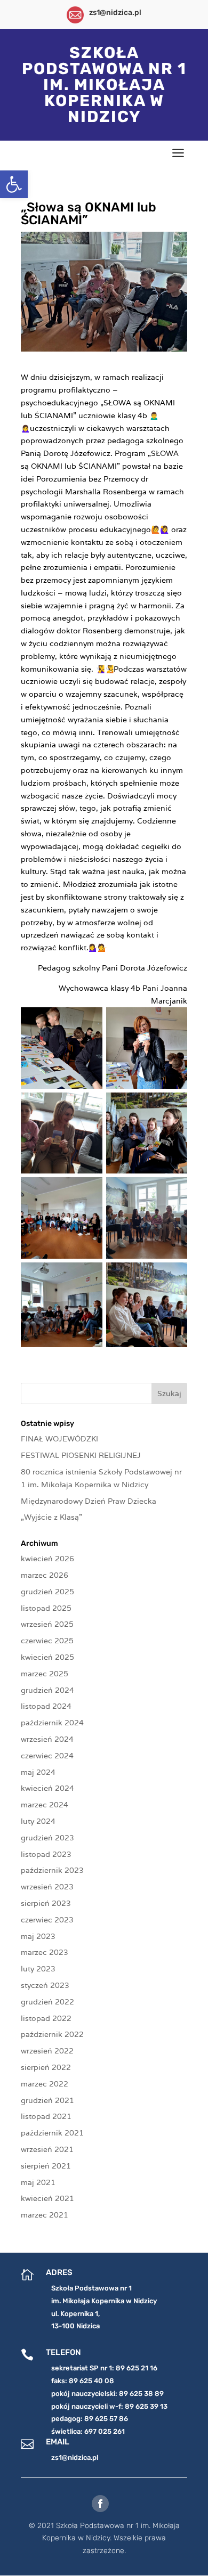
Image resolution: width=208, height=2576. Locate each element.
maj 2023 (38, 1936)
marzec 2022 (45, 2084)
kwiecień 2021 (47, 2198)
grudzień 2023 (47, 1838)
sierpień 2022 (46, 2067)
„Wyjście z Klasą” (51, 1517)
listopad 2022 (46, 2018)
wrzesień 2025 (47, 1624)
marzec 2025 (45, 1674)
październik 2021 (52, 2133)
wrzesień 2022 (47, 2051)
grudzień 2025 (47, 1592)
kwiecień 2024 (47, 1788)
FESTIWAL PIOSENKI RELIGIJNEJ (81, 1455)
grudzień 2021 (47, 2100)
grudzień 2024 (47, 1690)
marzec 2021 (45, 2215)
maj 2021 (38, 2182)
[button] (14, 184)
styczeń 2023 (45, 1985)
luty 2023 (38, 1969)
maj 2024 (38, 1772)
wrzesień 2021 (47, 2149)
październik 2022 (52, 2034)
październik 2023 (52, 1870)
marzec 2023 (45, 1952)
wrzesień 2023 (47, 1887)
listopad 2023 (46, 1854)
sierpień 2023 (46, 1903)
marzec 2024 (45, 1805)
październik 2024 (52, 1723)
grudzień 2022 (47, 2002)
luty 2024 (38, 1821)
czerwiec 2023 (47, 1920)
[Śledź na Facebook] (100, 2504)
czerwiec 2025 (47, 1641)
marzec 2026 (45, 1575)
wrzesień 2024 (47, 1739)
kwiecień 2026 (47, 1559)
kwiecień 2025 (47, 1657)
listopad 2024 (46, 1706)
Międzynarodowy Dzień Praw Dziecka (89, 1501)
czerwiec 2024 (47, 1756)
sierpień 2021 (46, 2166)
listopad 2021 (46, 2116)
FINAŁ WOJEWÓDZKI (59, 1439)
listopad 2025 (46, 1608)
